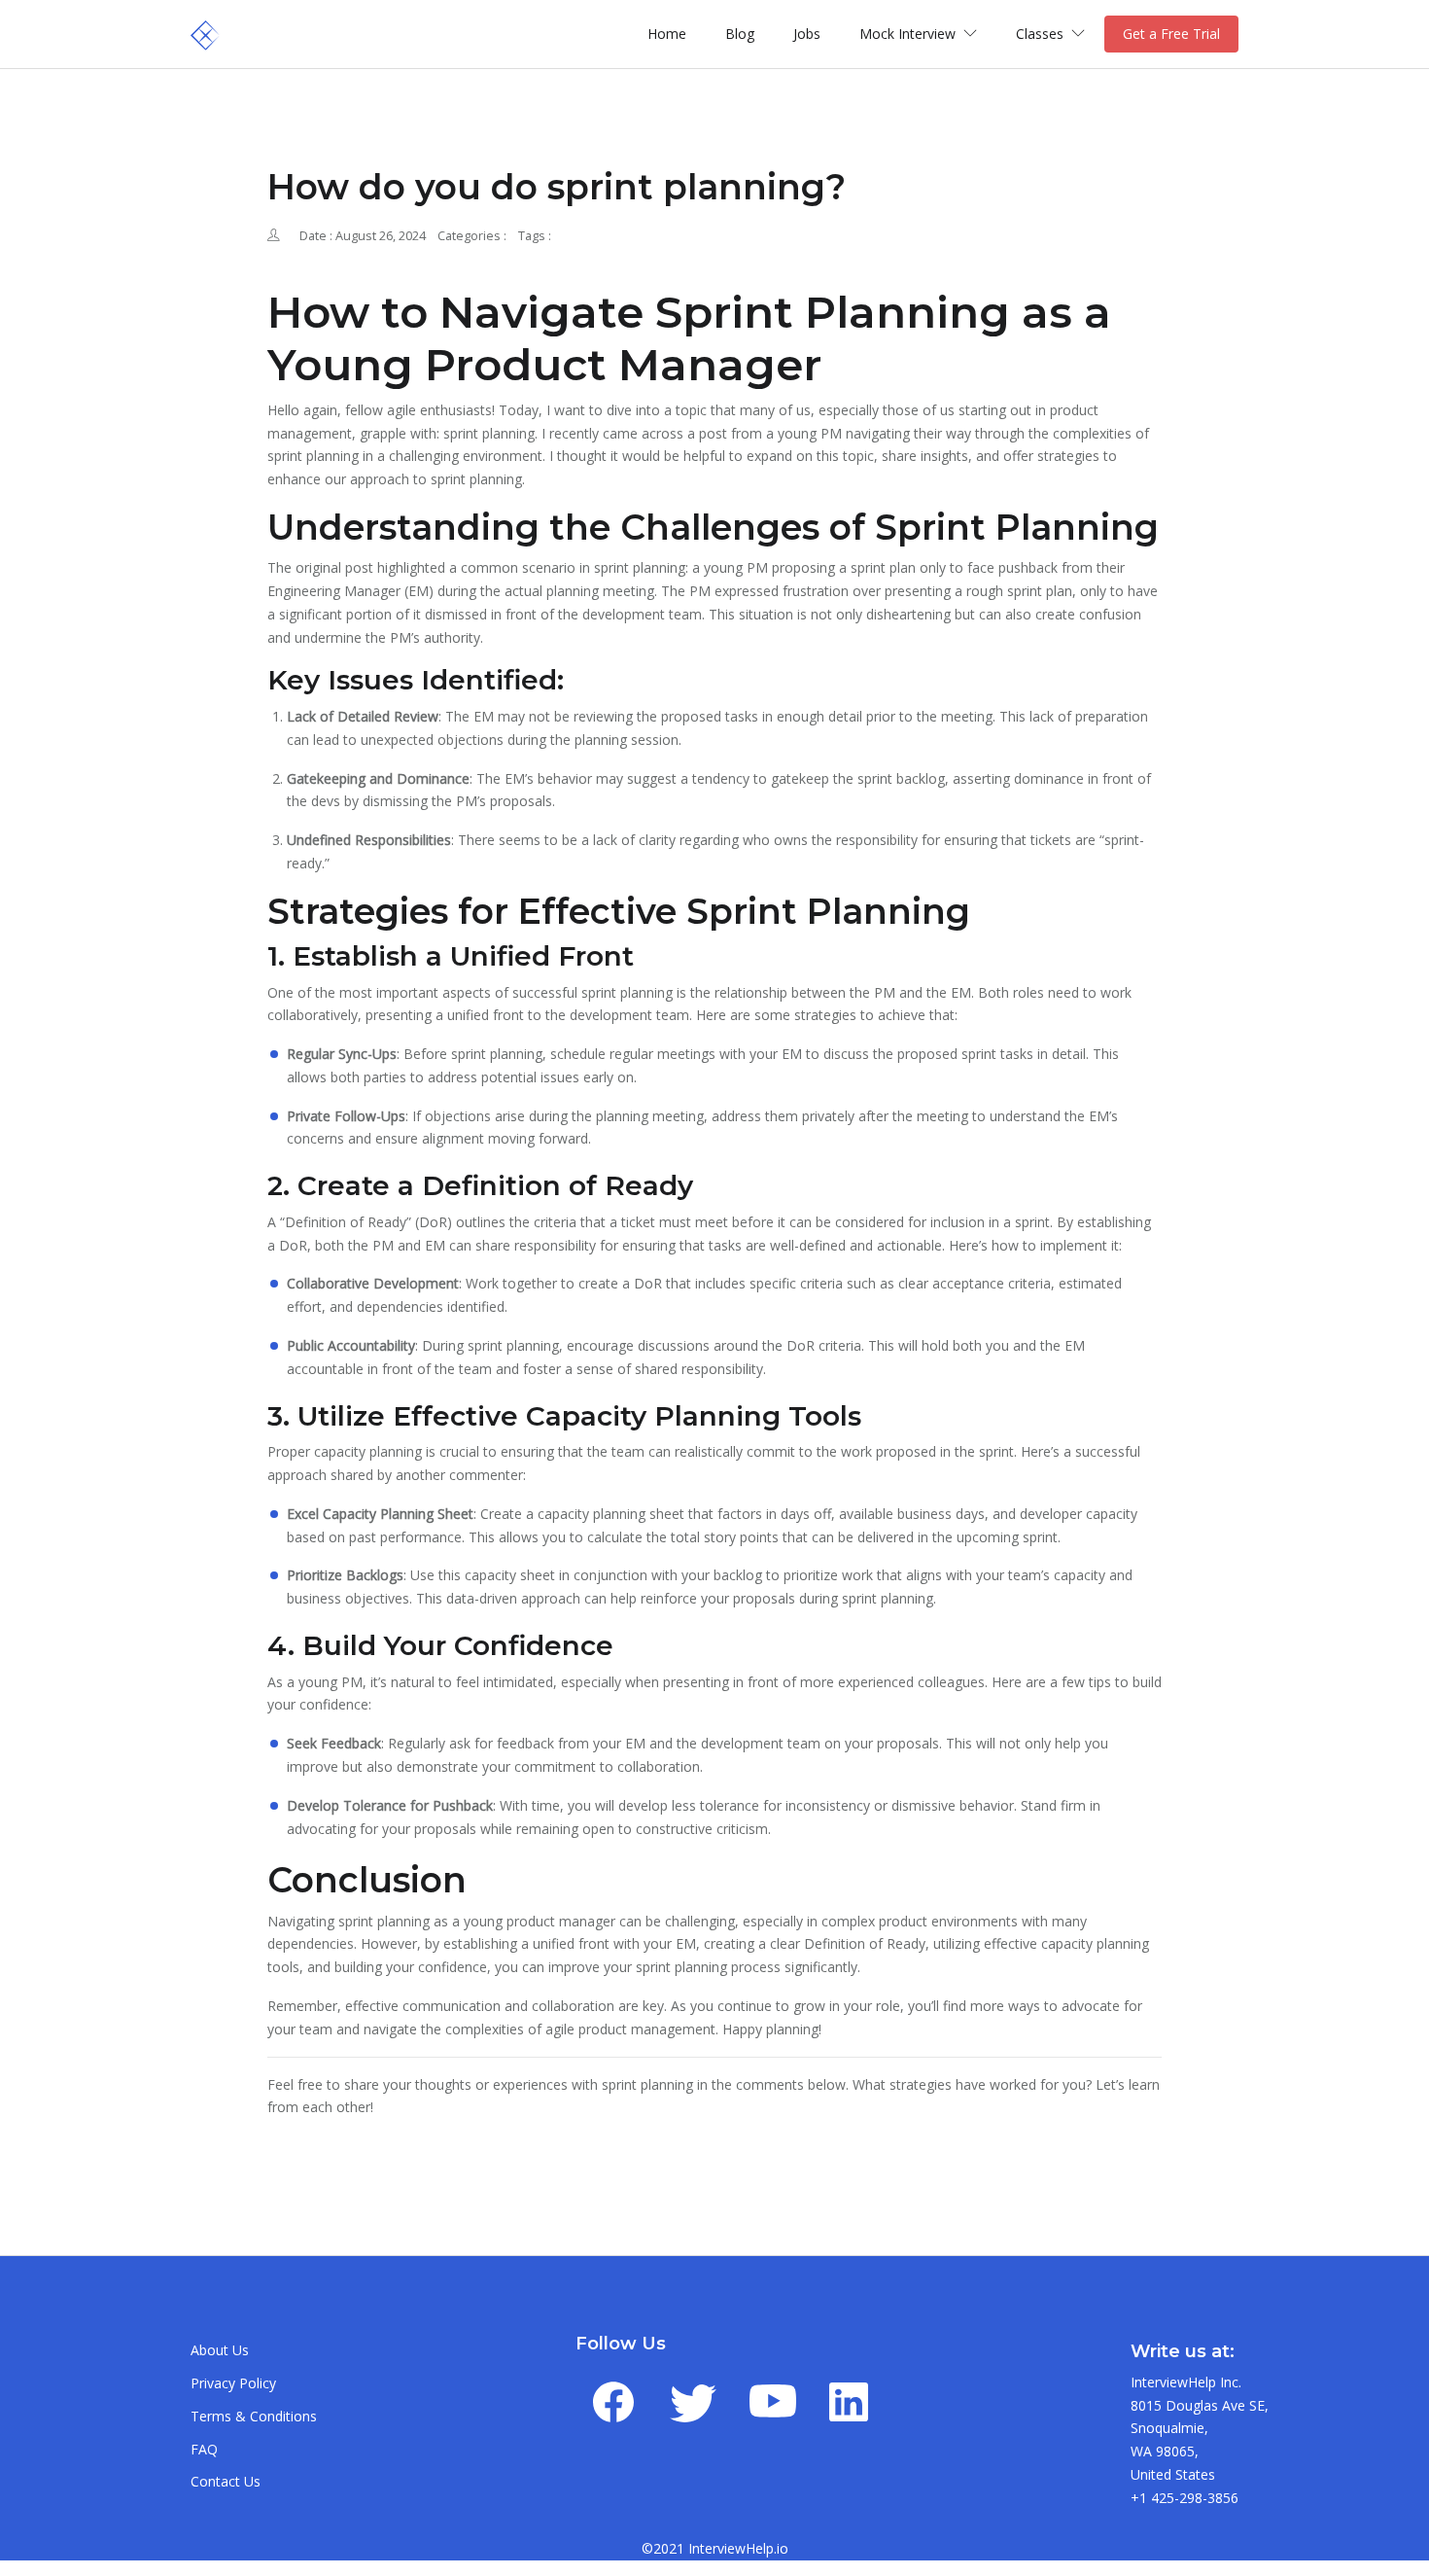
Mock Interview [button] (909, 34)
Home (667, 34)
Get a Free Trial (1171, 34)
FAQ (204, 2449)
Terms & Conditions (254, 2416)
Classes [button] (1042, 34)
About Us (220, 2350)
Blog (740, 34)
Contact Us (226, 2481)
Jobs (807, 34)
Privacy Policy (233, 2383)
